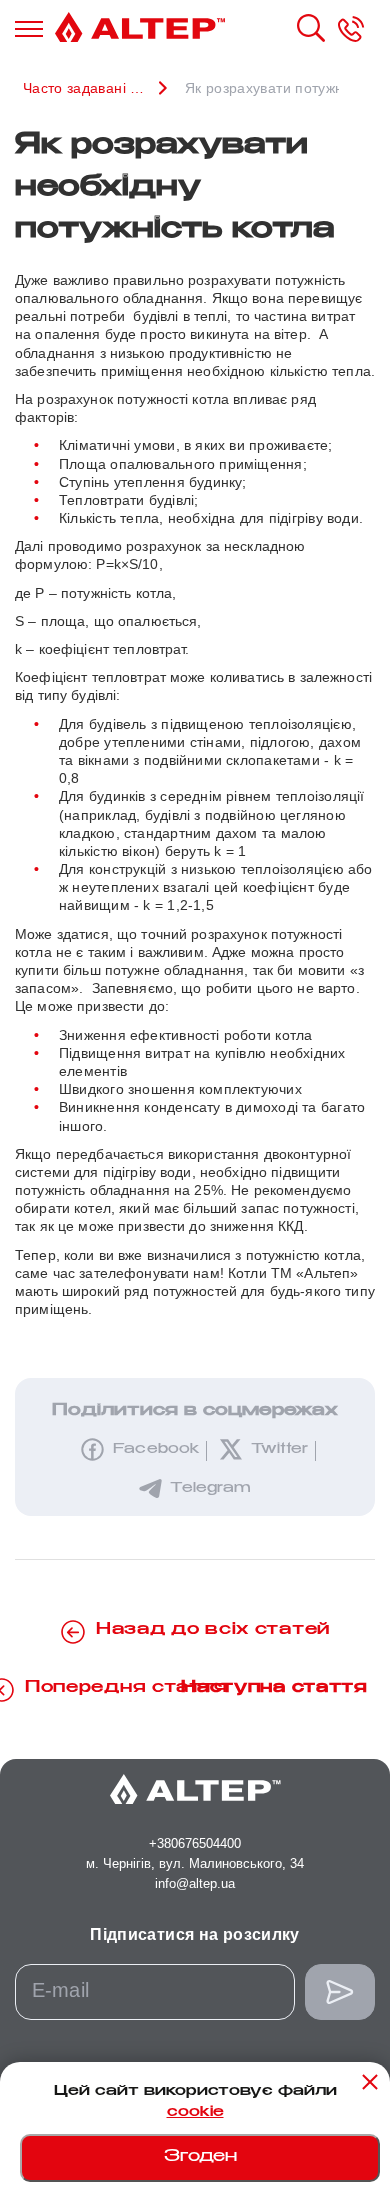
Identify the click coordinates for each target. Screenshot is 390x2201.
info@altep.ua (195, 1883)
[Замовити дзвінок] (351, 29)
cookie (195, 2113)
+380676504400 (195, 1843)
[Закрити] (370, 2082)
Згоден (200, 2157)
